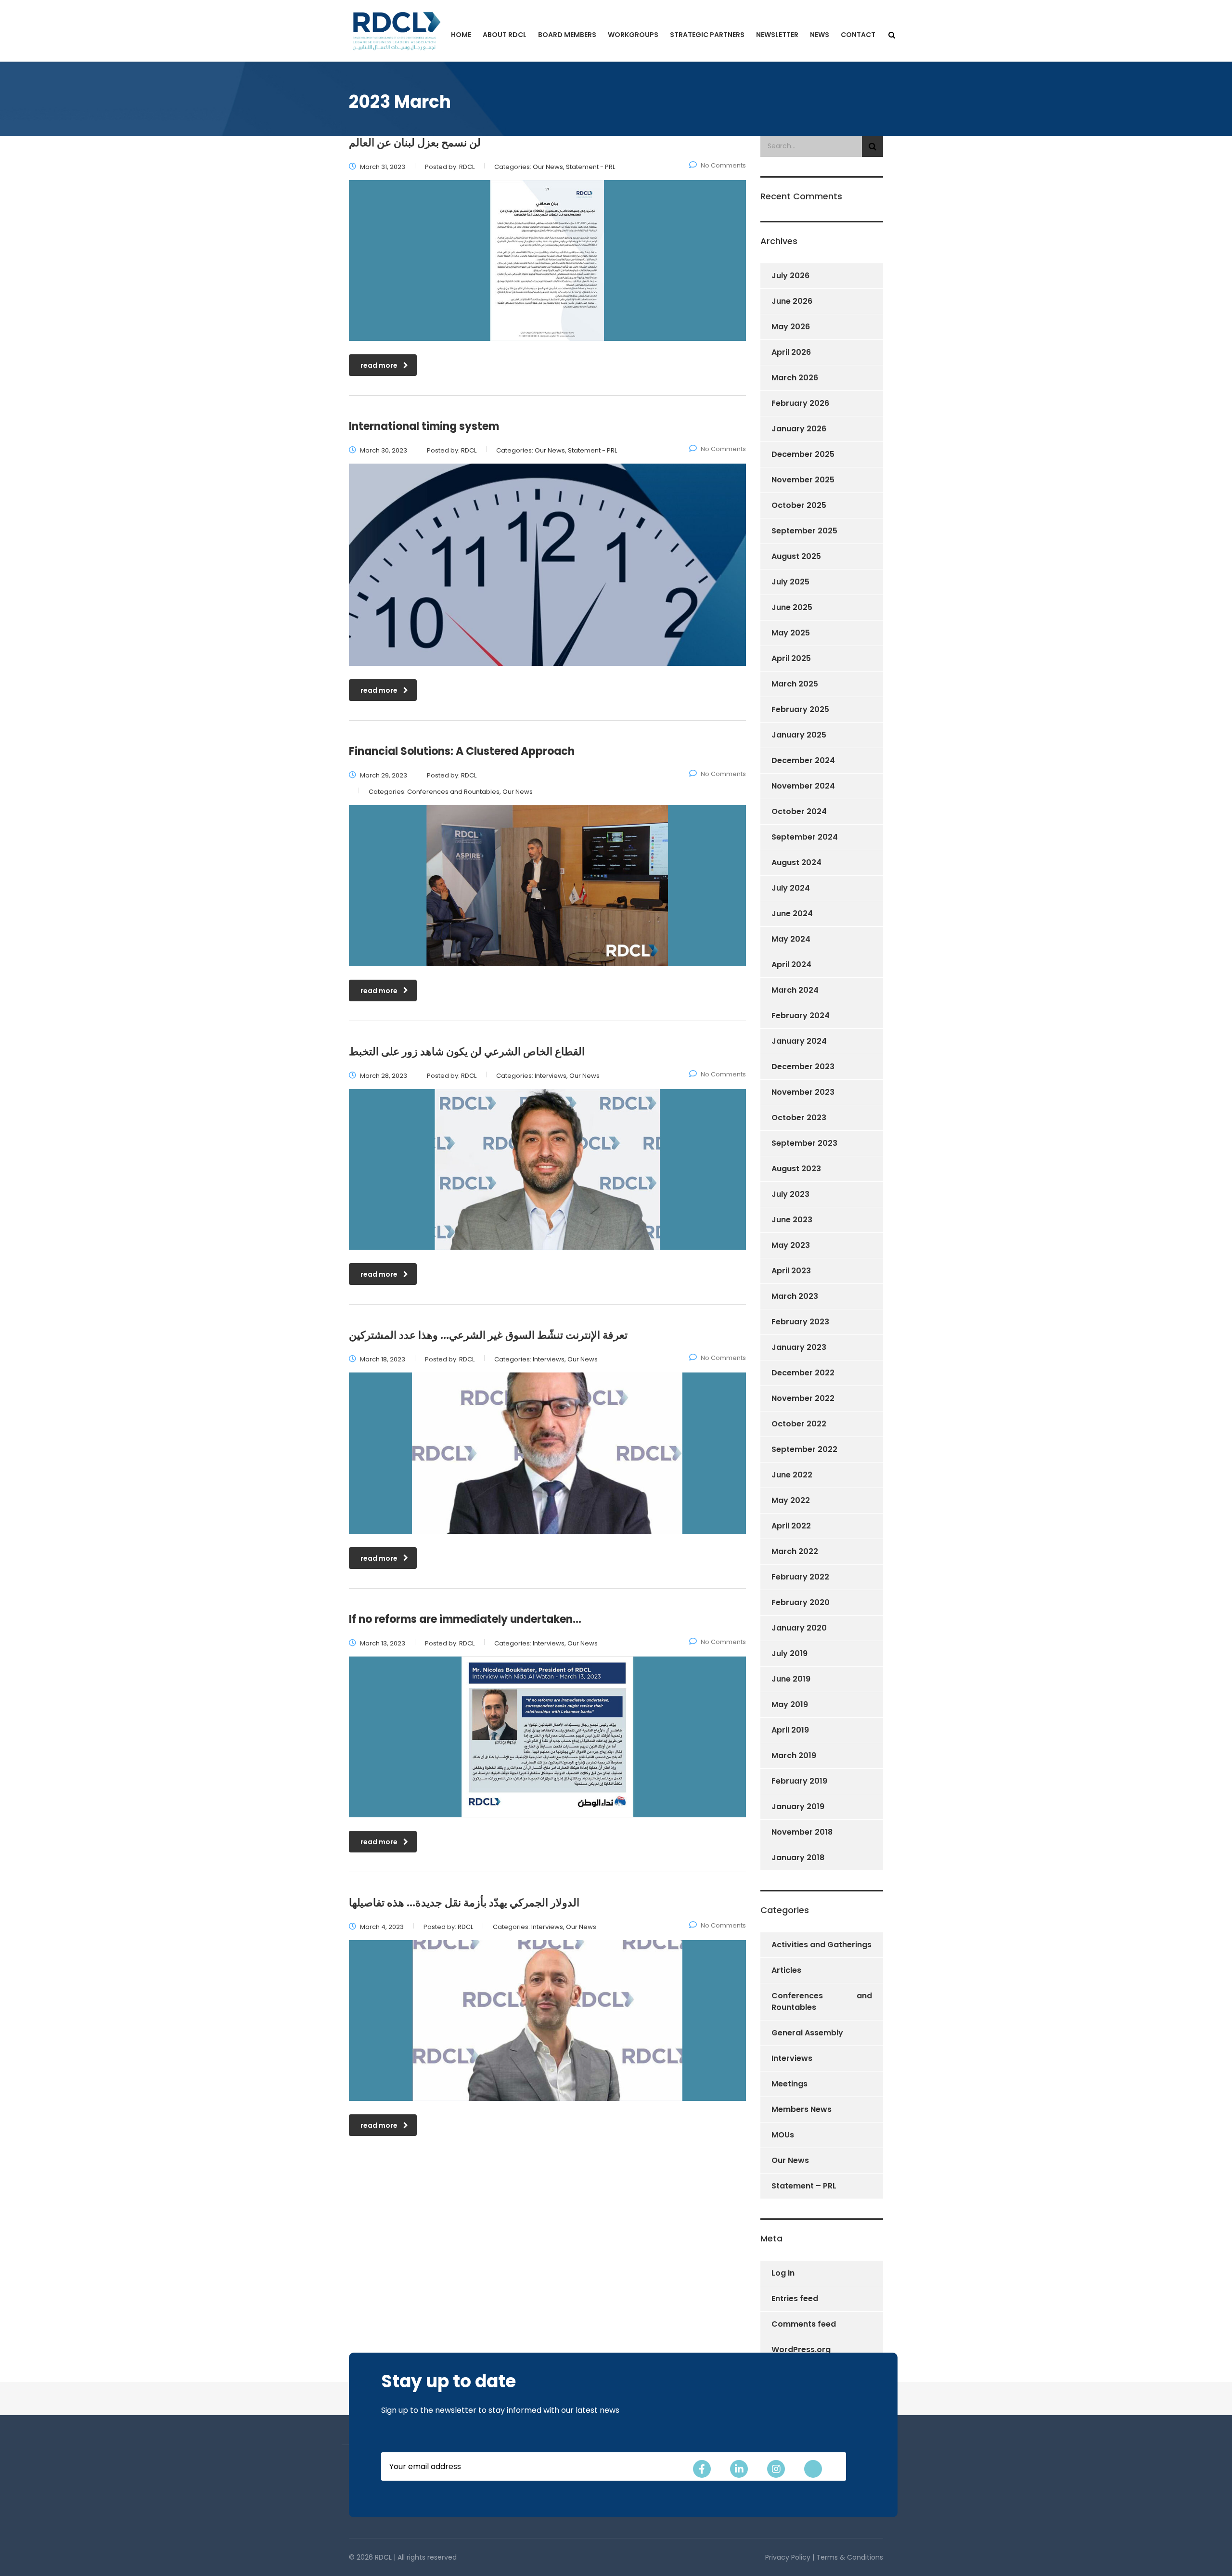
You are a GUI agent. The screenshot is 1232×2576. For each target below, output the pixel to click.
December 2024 (803, 760)
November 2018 (802, 1832)
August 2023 (796, 1169)
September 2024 (805, 837)
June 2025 (792, 607)
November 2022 (803, 1398)
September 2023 (804, 1143)
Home (461, 35)
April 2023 (791, 1271)
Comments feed (804, 2324)
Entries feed (795, 2298)
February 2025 (800, 709)
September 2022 (804, 1449)
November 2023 (803, 1092)
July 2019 (789, 1653)
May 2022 (791, 1500)
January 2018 (798, 1858)
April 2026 (791, 352)
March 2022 (795, 1551)
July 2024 (791, 888)
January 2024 (799, 1041)
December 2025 (803, 454)
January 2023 (799, 1347)
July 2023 (790, 1194)
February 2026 (800, 403)
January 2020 (799, 1628)
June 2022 (792, 1475)
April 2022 (791, 1526)
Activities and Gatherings (821, 1945)
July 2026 (790, 276)
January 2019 (798, 1806)
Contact (858, 35)
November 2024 (803, 786)
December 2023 (803, 1067)
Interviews (792, 2058)
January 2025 (799, 735)
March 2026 (795, 378)
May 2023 (791, 1245)
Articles (786, 1970)
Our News (790, 2160)
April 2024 (791, 964)
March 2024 (795, 990)
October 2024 (799, 811)
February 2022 (800, 1577)
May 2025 (791, 633)
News (820, 35)
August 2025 (796, 556)
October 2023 (799, 1118)
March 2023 (795, 1296)
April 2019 (790, 1730)
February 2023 (800, 1322)
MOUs (783, 2135)
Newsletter (777, 35)
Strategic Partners (707, 35)
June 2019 (791, 1679)
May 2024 (791, 939)
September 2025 (804, 531)
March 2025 (795, 684)
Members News (802, 2109)
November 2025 (803, 480)
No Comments (723, 165)
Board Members (567, 35)
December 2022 (803, 1373)
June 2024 (792, 913)
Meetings (789, 2084)
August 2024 (796, 862)
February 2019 (799, 1781)
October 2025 (799, 505)
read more (379, 365)
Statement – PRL (804, 2186)
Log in (783, 2273)
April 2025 (791, 658)
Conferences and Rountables (822, 2001)
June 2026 (792, 301)
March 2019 (794, 1755)
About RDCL (505, 35)
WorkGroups (633, 35)
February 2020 (801, 1602)
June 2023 (792, 1220)
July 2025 (790, 582)
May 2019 (790, 1704)
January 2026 (799, 429)
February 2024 (801, 1016)
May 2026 (791, 327)
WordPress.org (801, 2349)
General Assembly (807, 2033)
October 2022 (799, 1424)
